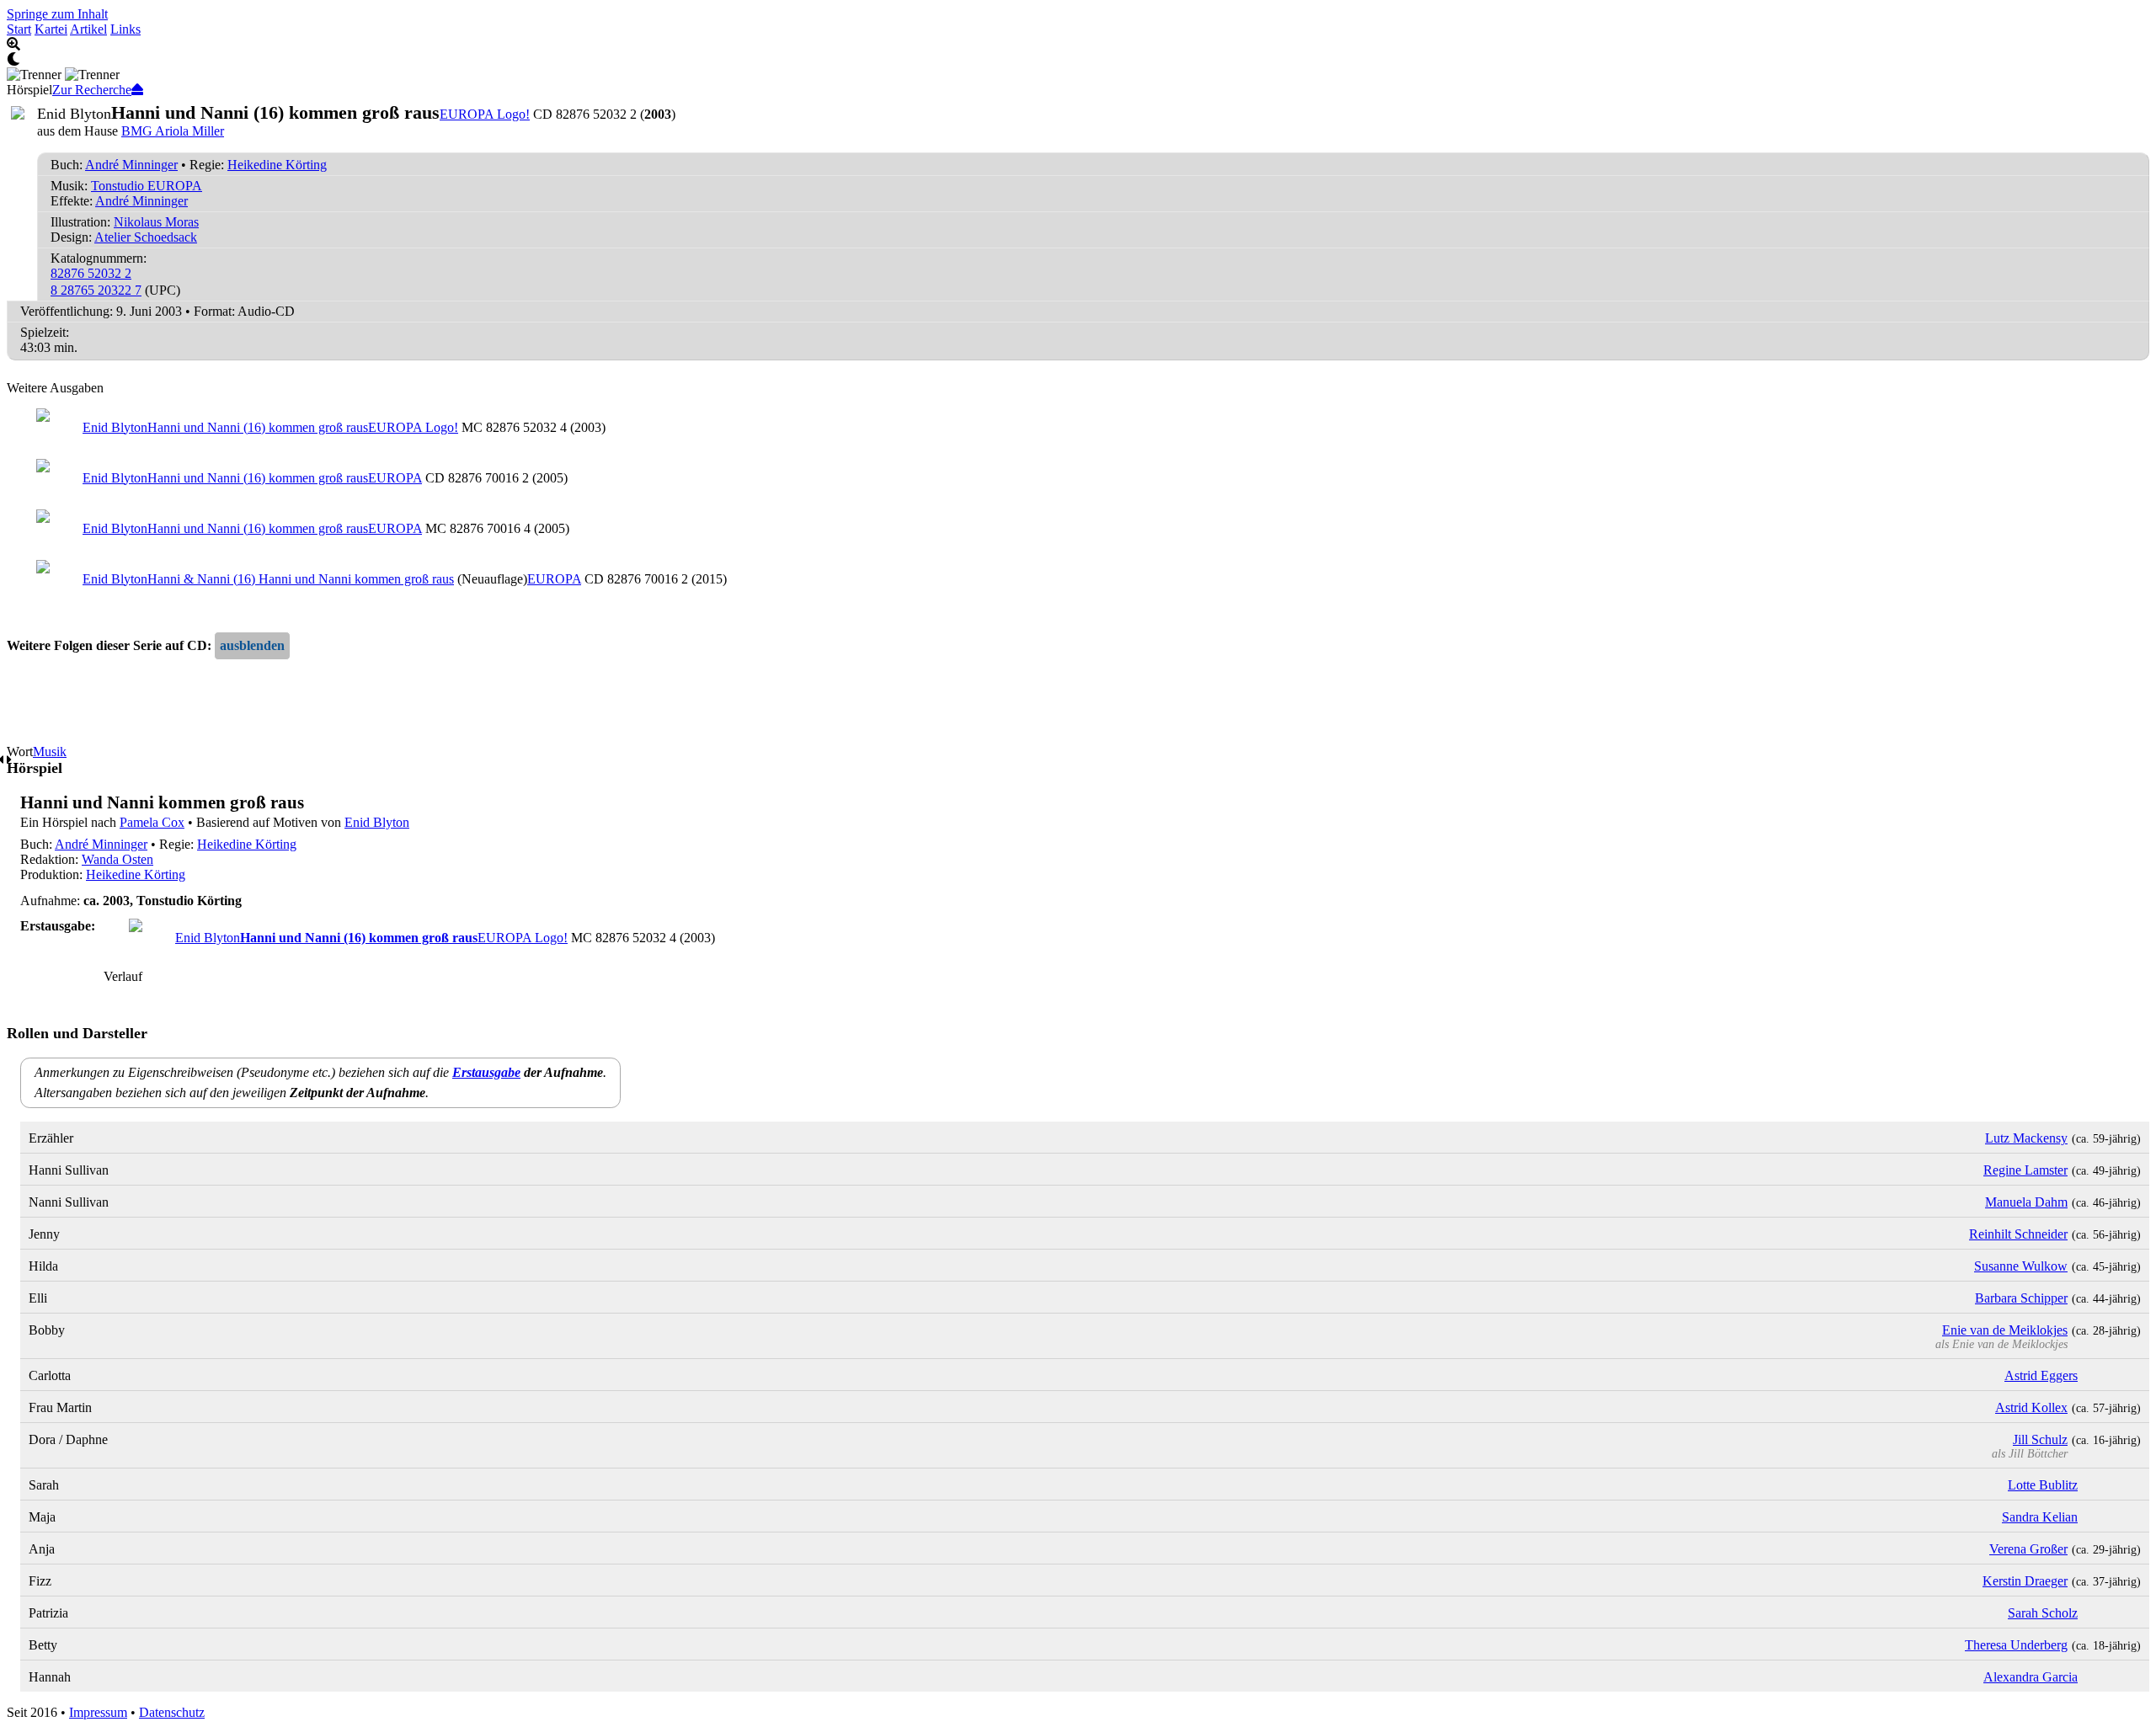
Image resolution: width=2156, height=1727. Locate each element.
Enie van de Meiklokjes (2005, 1330)
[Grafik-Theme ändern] (1078, 60)
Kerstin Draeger (2025, 1581)
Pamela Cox (152, 822)
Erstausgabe (486, 1072)
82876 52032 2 (91, 273)
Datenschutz (172, 1712)
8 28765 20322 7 (96, 290)
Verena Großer (2028, 1549)
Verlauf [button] (123, 976)
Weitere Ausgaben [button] (55, 388)
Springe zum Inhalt (57, 14)
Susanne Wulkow (2021, 1266)
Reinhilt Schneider (2018, 1234)
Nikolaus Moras (156, 222)
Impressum (98, 1712)
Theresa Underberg (2016, 1645)
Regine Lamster (2025, 1170)
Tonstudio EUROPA (147, 186)
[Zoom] (1078, 45)
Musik (50, 752)
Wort (20, 752)
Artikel (88, 29)
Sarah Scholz (2043, 1613)
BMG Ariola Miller (173, 131)
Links (125, 29)
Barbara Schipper (2021, 1298)
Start (19, 29)
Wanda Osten (117, 859)
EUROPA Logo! (485, 114)
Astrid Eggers (2041, 1375)
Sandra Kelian (2040, 1517)
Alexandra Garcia (2031, 1677)
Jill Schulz (2040, 1439)
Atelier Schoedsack (146, 237)
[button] (252, 646)
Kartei (51, 29)
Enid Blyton (377, 822)
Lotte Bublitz (2043, 1485)
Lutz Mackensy (2026, 1138)
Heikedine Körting (277, 165)
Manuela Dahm (2026, 1202)
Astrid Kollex (2031, 1407)
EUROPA (395, 478)
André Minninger (131, 165)
